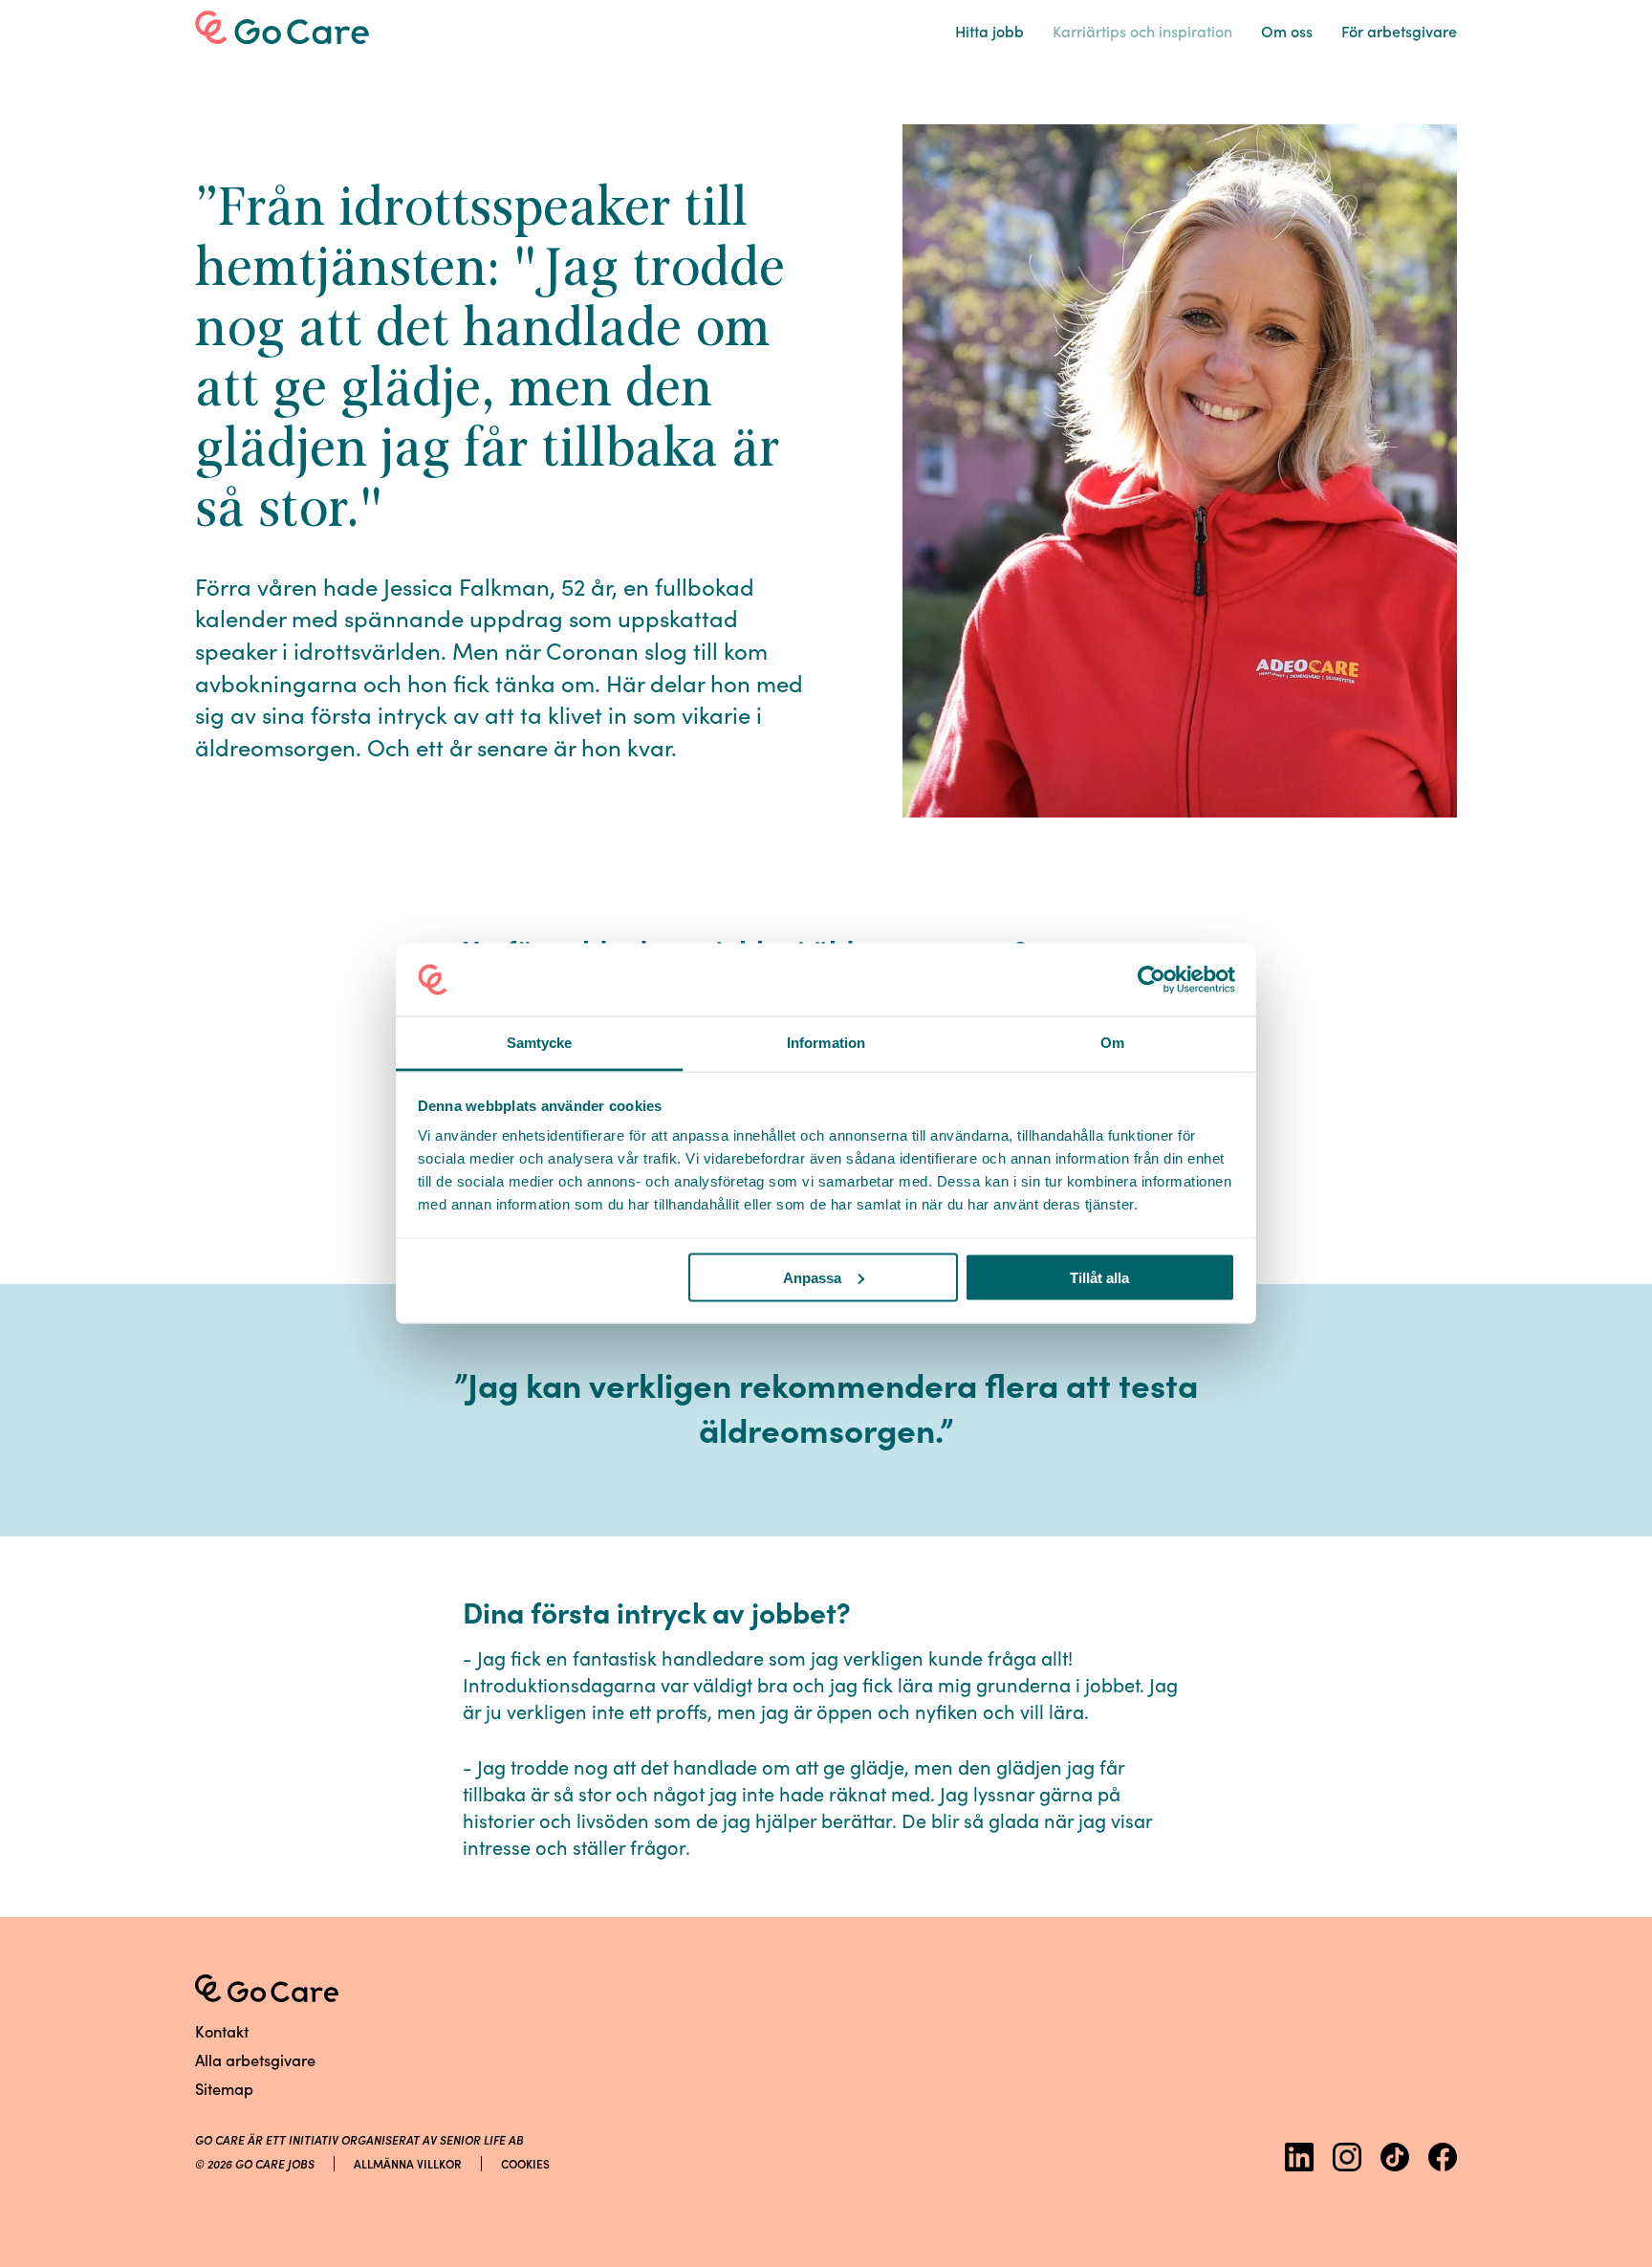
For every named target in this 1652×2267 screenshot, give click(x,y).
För (1399, 31)
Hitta (989, 31)
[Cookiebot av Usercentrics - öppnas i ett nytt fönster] (1152, 980)
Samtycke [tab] (540, 1043)
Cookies (525, 2163)
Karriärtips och (1142, 31)
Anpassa (812, 1277)
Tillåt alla (1099, 1277)
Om (1287, 31)
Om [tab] (1112, 1043)
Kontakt (222, 2030)
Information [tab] (826, 1043)
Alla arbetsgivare (255, 2059)
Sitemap (224, 2088)
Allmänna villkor (408, 2163)
